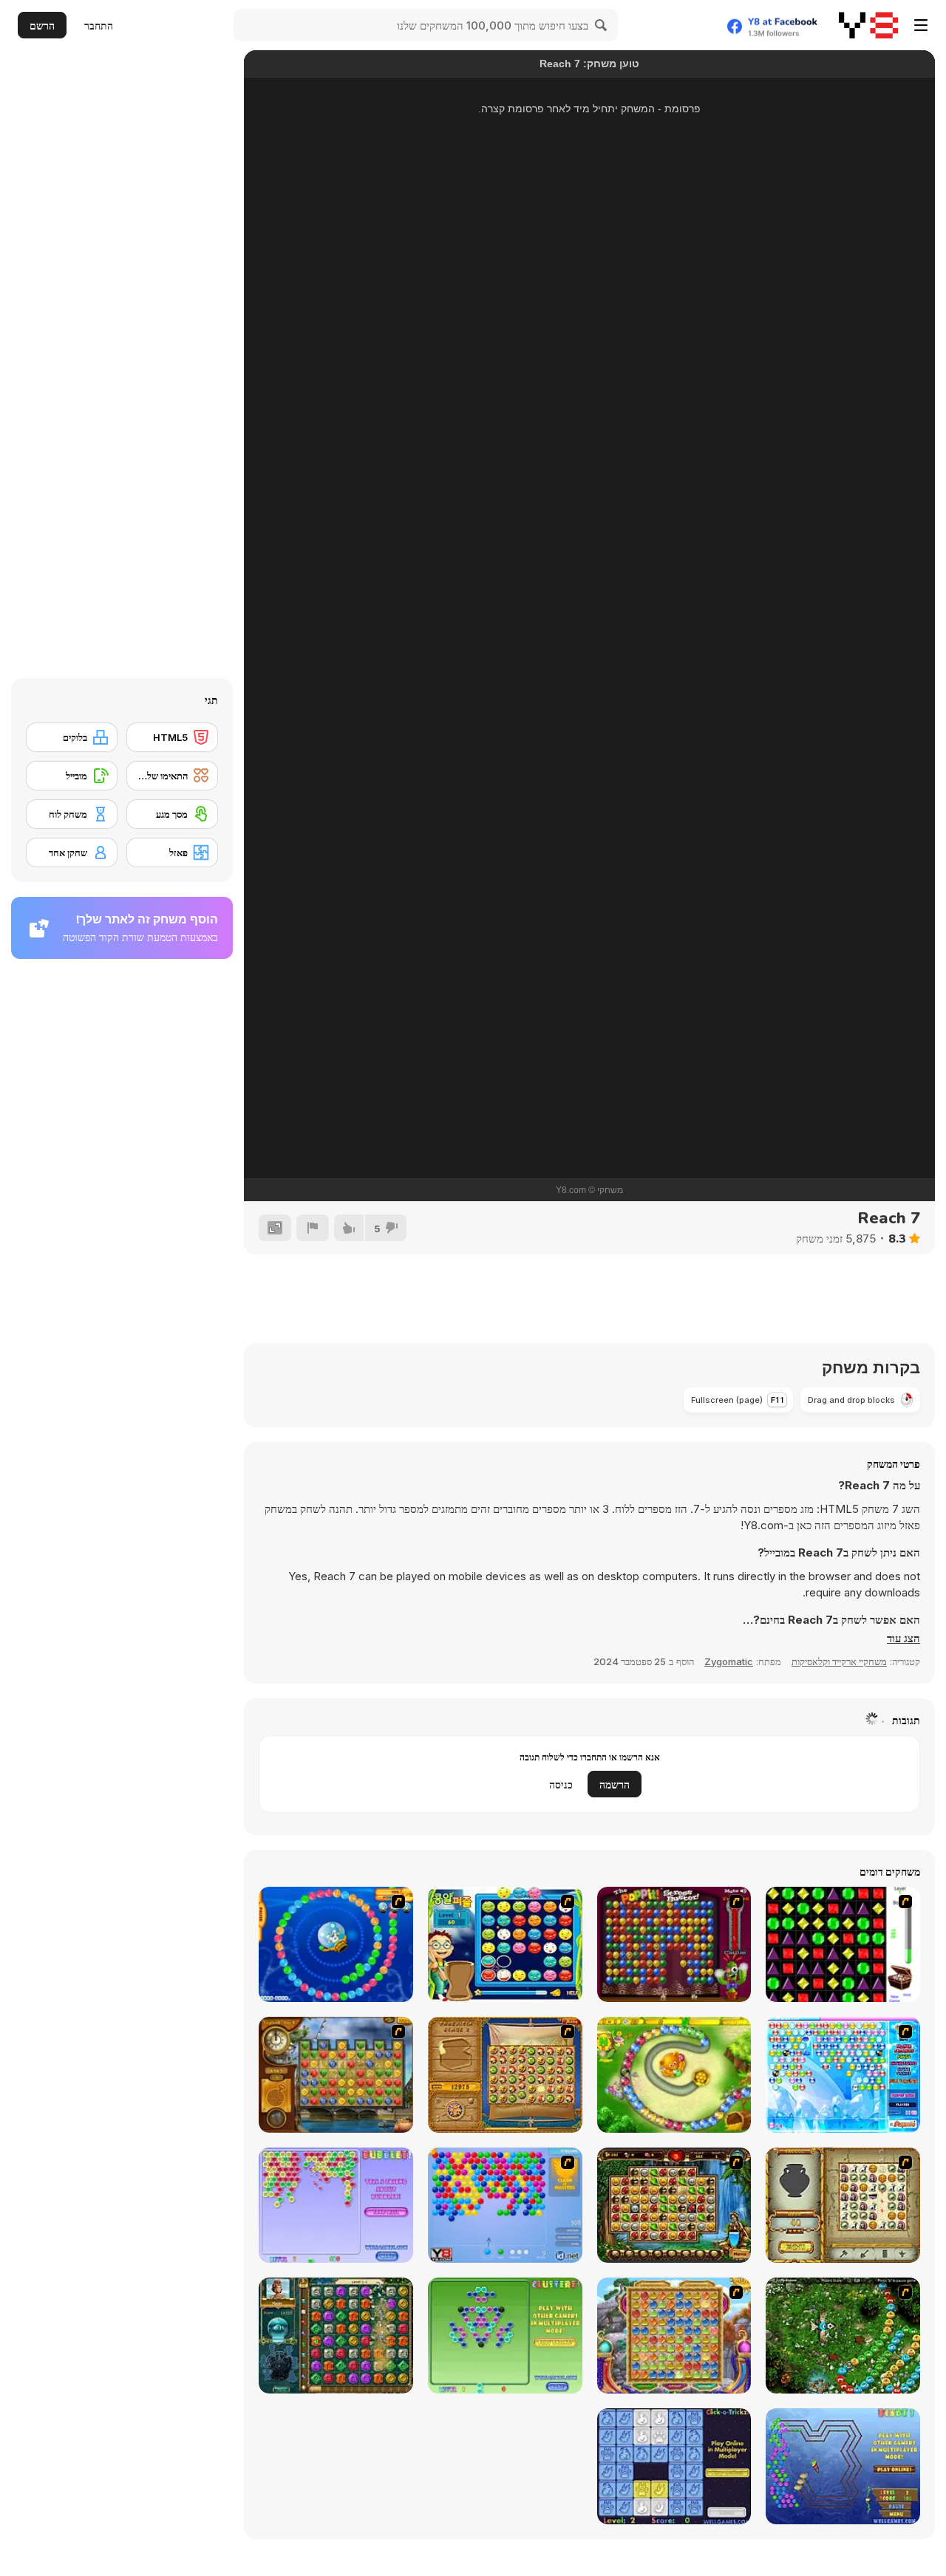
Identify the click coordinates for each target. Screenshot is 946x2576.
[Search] (602, 25)
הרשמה (615, 1784)
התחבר (99, 25)
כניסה (561, 1784)
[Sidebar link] (921, 25)
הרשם (42, 25)
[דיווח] (313, 1228)
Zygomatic (729, 1661)
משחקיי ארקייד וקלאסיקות (839, 1661)
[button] (904, 1639)
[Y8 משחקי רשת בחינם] (868, 25)
